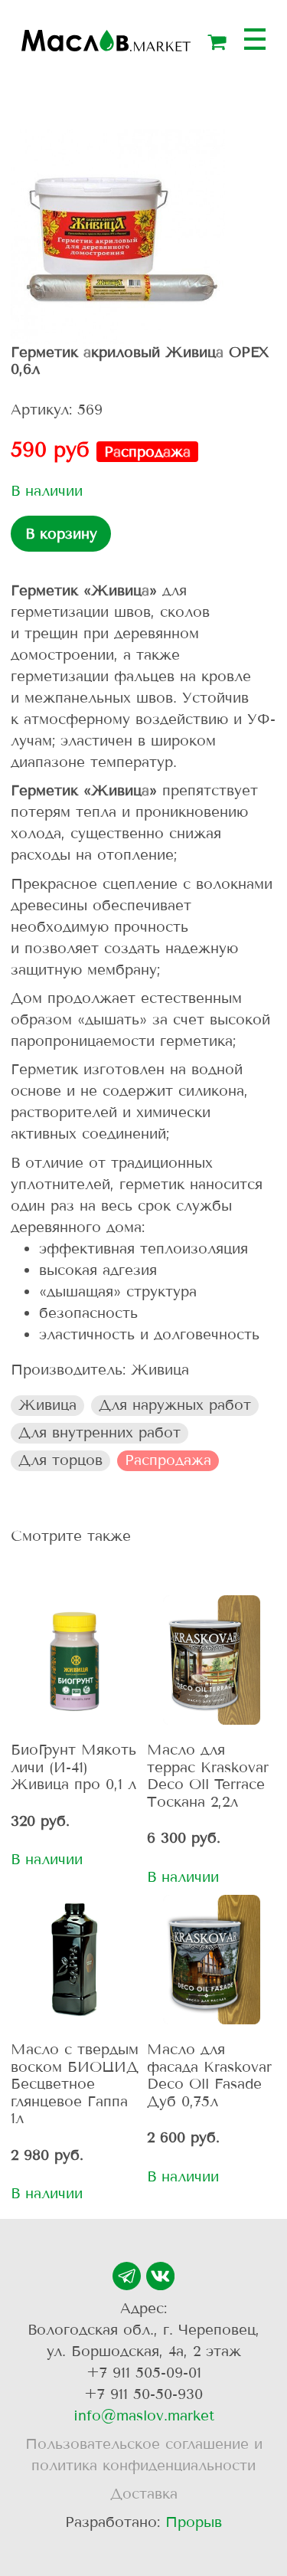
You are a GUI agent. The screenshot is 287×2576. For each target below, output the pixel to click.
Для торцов (60, 1460)
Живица (47, 1405)
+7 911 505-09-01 (144, 2373)
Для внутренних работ (99, 1432)
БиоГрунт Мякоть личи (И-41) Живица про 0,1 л (73, 1767)
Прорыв (194, 2522)
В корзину (61, 534)
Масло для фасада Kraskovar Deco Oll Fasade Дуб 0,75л (209, 2075)
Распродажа (168, 1460)
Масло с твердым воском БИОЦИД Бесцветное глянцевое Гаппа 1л (75, 2084)
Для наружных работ (175, 1405)
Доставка (144, 2494)
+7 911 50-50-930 (143, 2394)
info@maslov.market (144, 2415)
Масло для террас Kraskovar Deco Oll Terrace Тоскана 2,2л (208, 1775)
